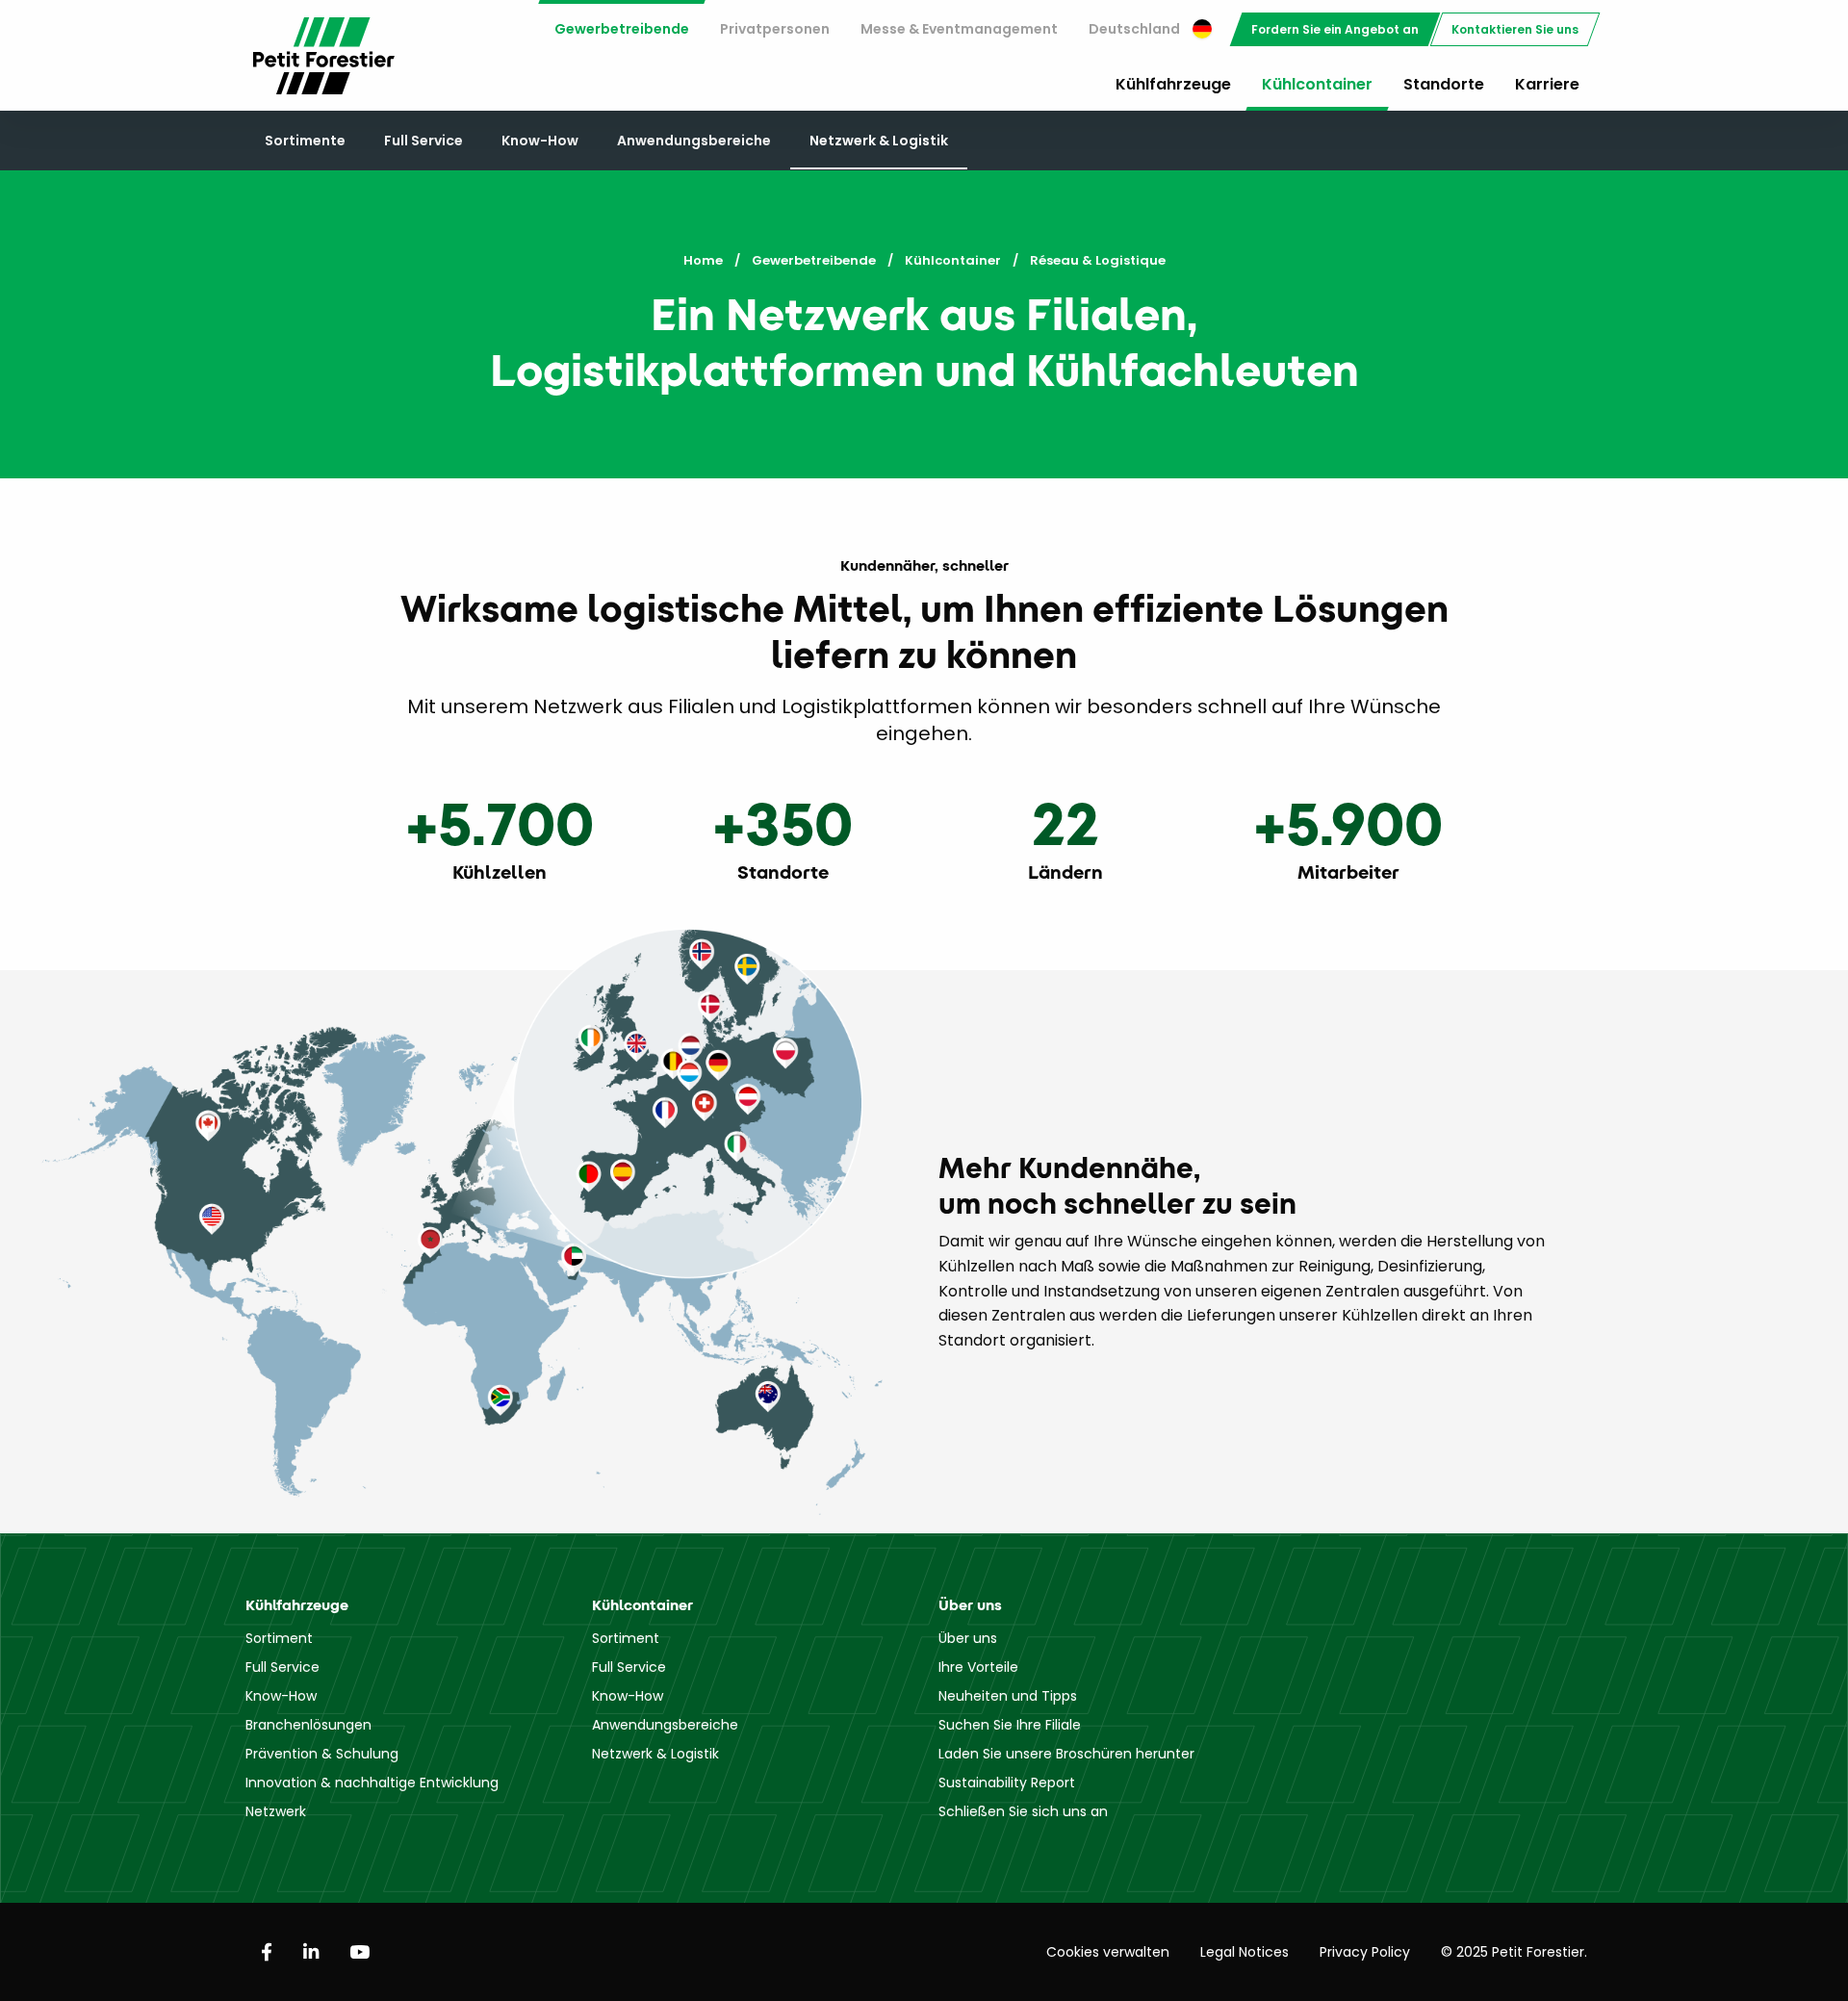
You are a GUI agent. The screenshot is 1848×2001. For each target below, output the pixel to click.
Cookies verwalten (1108, 1952)
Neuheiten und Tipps (1008, 1696)
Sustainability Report (1007, 1783)
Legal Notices (1245, 1952)
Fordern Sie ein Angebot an (1335, 29)
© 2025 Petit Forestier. (1514, 1952)
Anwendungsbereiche (694, 141)
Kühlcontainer (1317, 84)
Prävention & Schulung (322, 1754)
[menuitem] (622, 29)
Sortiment (279, 1638)
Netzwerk (276, 1811)
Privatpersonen (775, 29)
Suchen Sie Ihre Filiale (1010, 1725)
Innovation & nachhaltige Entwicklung (372, 1783)
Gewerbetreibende (622, 29)
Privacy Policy (1365, 1952)
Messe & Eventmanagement (959, 29)
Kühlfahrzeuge (1173, 84)
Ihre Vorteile (978, 1667)
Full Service (423, 141)
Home (703, 260)
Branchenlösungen (308, 1725)
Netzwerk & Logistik (879, 141)
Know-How (540, 141)
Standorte (1444, 84)
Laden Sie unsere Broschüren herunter (1066, 1754)
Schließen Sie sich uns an (1023, 1811)
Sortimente (305, 141)
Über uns (968, 1638)
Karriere (1547, 84)
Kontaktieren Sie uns (1515, 29)
